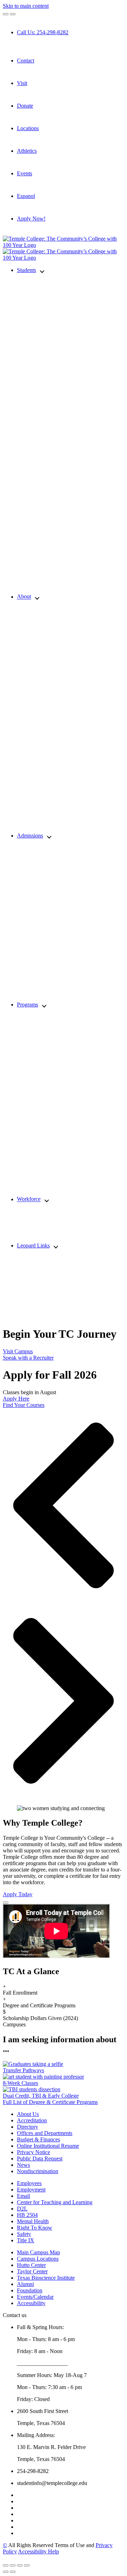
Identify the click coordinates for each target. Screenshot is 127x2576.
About (24, 597)
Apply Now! (31, 219)
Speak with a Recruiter (28, 1358)
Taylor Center (32, 2271)
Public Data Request (40, 2158)
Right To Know (35, 2228)
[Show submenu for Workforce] (47, 1200)
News (23, 2165)
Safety (24, 2234)
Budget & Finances (38, 2139)
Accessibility (31, 2303)
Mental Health (33, 2221)
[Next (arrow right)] (13, 2572)
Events (25, 173)
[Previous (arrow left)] (6, 2572)
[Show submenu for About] (37, 597)
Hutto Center (31, 2265)
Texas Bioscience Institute (46, 2278)
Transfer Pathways (23, 2070)
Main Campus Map (38, 2252)
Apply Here (16, 1399)
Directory (28, 2127)
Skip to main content (26, 6)
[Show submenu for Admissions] (49, 836)
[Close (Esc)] (6, 2565)
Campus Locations (38, 2259)
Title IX (26, 2240)
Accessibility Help (38, 2551)
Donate (25, 106)
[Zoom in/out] (27, 2565)
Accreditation (32, 2120)
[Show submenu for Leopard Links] (56, 1246)
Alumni (25, 2284)
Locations (28, 128)
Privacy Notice (34, 2152)
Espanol (26, 196)
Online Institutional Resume (48, 2146)
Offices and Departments (45, 2133)
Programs (28, 1005)
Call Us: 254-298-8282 (43, 32)
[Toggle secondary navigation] (13, 14)
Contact (26, 61)
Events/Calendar (35, 2297)
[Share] (13, 2565)
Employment (31, 2190)
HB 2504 (27, 2215)
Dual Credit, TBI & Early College (41, 2096)
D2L (22, 2209)
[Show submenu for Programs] (44, 1005)
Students (26, 270)
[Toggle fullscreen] (20, 2565)
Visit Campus (18, 1351)
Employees (29, 2183)
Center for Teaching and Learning (55, 2202)
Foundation (30, 2290)
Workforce (29, 1199)
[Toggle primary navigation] (6, 14)
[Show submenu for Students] (42, 271)
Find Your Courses (24, 1405)
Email (23, 2196)
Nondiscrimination (38, 2171)
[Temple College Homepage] (64, 245)
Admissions (30, 836)
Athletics (27, 151)
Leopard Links (33, 1245)
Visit (22, 83)
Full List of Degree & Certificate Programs (50, 2102)
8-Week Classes (20, 2083)
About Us (28, 2114)
